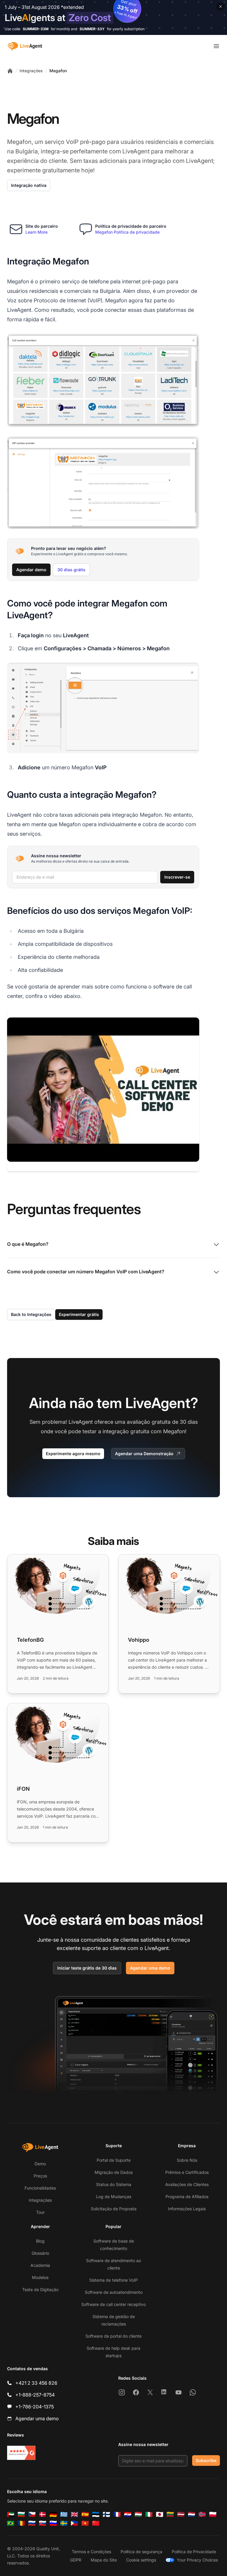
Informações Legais (187, 2209)
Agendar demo (31, 570)
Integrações (31, 71)
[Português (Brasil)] (11, 2523)
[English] (74, 2514)
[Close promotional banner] (220, 7)
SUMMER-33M (36, 29)
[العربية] (11, 2514)
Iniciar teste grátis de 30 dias (87, 1968)
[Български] (21, 2514)
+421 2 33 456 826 (36, 2383)
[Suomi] (106, 2514)
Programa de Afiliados (187, 2197)
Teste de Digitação (40, 2289)
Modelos (40, 2277)
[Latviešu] (181, 2514)
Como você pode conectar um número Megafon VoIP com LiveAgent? (86, 1272)
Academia (40, 2265)
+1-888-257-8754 (35, 2395)
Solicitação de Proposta (114, 2209)
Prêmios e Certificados (187, 2172)
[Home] (10, 71)
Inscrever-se (177, 877)
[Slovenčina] (43, 2523)
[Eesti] (96, 2514)
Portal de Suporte (114, 2160)
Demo (40, 2164)
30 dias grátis (71, 570)
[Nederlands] (192, 2514)
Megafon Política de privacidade (127, 232)
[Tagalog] (74, 2523)
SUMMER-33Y (92, 29)
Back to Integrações (31, 1314)
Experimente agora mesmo (73, 1454)
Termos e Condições (91, 2552)
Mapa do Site (104, 2560)
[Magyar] (138, 2514)
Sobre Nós (187, 2160)
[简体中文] (96, 2523)
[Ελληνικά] (64, 2514)
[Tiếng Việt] (85, 2523)
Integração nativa (29, 185)
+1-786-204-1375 (35, 2407)
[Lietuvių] (170, 2514)
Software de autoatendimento (114, 2292)
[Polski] (213, 2514)
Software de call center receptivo (113, 2304)
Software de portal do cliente (113, 2336)
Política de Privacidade (194, 2552)
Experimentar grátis (79, 1314)
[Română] (21, 2523)
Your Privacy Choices (197, 2560)
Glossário (40, 2253)
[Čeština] (32, 2514)
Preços (40, 2176)
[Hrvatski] (128, 2514)
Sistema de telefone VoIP (113, 2280)
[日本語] (160, 2514)
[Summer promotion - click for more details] (113, 17)
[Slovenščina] (53, 2523)
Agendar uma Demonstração (144, 1454)
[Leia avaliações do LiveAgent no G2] (21, 2453)
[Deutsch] (53, 2514)
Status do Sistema (114, 2184)
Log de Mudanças (114, 2197)
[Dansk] (43, 2514)
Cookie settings (141, 2560)
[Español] (85, 2514)
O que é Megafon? (28, 1244)
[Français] (117, 2514)
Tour (40, 2212)
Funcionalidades (40, 2188)
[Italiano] (149, 2514)
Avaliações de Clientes (187, 2184)
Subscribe (206, 2460)
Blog (40, 2241)
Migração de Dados (114, 2172)
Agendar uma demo (150, 1968)
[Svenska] (64, 2523)
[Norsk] (202, 2514)
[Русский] (32, 2523)
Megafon (58, 71)
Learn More (37, 232)
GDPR (76, 2560)
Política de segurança (141, 2552)
